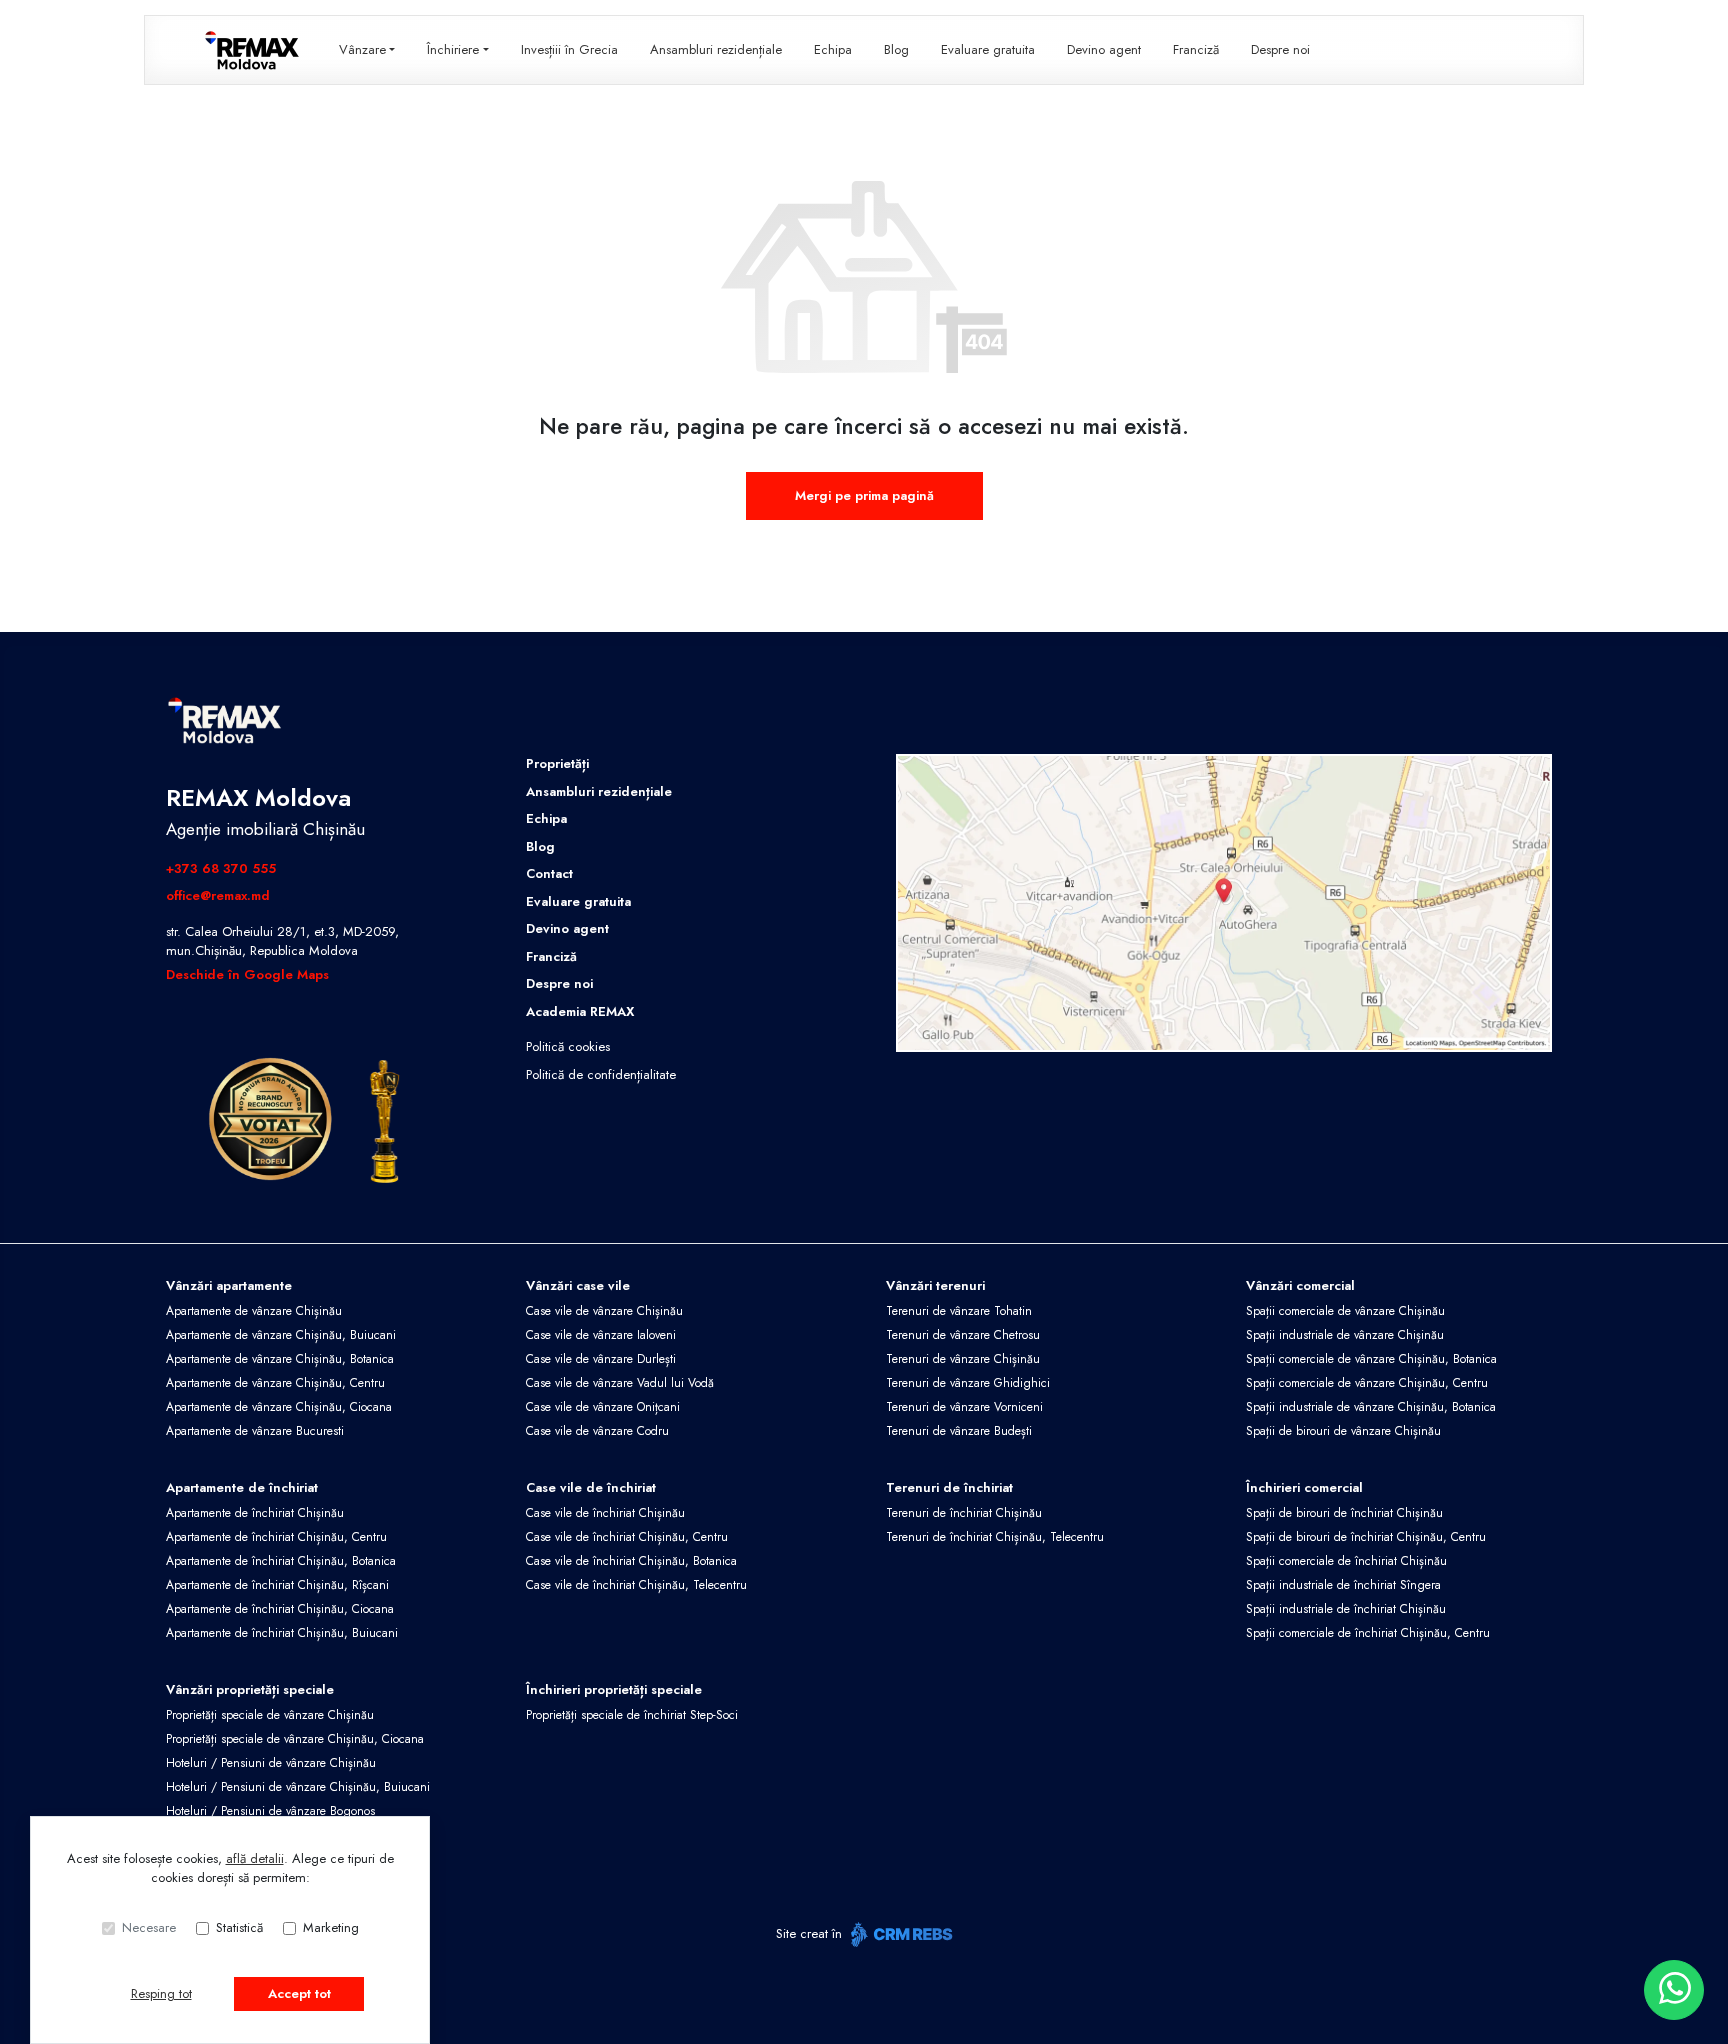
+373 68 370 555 (221, 868)
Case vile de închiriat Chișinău (605, 1513)
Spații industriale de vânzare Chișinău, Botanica (1371, 1407)
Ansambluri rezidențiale (716, 49)
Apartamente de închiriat (242, 1487)
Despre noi (1280, 49)
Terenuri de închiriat (949, 1487)
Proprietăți (557, 763)
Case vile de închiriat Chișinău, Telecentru (636, 1585)
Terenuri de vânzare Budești (959, 1431)
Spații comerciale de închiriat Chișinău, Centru (1368, 1633)
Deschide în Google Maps (247, 974)
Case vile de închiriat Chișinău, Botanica (631, 1561)
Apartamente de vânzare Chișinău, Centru (275, 1383)
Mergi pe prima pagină (864, 495)
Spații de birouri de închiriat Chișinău (1344, 1513)
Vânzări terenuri (935, 1285)
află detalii (255, 1858)
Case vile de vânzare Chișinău (604, 1311)
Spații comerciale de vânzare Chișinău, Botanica (1371, 1359)
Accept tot (299, 1993)
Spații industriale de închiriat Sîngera (1343, 1585)
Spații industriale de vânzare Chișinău (1345, 1335)
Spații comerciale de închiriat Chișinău (1346, 1561)
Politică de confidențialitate (601, 1074)
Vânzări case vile (578, 1285)
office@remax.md (218, 895)
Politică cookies (568, 1046)
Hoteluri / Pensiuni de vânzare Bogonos (270, 1811)
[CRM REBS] (899, 1934)
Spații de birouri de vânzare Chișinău (1343, 1431)
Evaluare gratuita (988, 49)
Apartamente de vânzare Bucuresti (255, 1431)
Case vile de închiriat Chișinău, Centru (627, 1537)
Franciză (1196, 49)
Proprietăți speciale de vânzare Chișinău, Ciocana (295, 1739)
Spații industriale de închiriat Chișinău (1346, 1609)
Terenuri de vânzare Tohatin (959, 1311)
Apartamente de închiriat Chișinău (255, 1513)
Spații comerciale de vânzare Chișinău (1345, 1311)
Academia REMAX (580, 1011)
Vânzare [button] (362, 49)
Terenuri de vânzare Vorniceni (964, 1407)
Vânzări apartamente (229, 1285)
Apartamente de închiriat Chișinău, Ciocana (280, 1609)
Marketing (331, 1927)
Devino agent (1104, 49)
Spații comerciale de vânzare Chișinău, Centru (1367, 1383)
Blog (896, 49)
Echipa (833, 49)
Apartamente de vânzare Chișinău (254, 1311)
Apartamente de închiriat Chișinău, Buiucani (282, 1633)
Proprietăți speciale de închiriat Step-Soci (632, 1715)
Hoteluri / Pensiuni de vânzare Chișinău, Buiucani (298, 1787)
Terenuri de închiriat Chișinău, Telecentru (995, 1537)
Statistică (239, 1927)
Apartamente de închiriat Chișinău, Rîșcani (277, 1585)
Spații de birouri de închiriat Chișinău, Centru (1366, 1537)
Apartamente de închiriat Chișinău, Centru (276, 1537)
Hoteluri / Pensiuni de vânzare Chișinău (271, 1763)
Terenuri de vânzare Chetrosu (963, 1335)
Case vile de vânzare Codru (597, 1431)
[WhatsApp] (1674, 1990)
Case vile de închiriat (591, 1487)
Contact (549, 873)
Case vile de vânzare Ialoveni (601, 1335)
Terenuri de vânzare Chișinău (963, 1359)
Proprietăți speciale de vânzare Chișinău (270, 1715)
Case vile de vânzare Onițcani (603, 1407)
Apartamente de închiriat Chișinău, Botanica (281, 1561)
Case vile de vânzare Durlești (601, 1359)
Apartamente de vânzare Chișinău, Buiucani (281, 1335)
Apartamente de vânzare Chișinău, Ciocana (279, 1407)
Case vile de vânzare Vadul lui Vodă (620, 1383)
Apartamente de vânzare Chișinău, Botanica (280, 1359)
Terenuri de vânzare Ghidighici (968, 1383)
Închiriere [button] (453, 49)
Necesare (149, 1927)
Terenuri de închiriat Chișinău (964, 1513)
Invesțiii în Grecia (569, 49)
